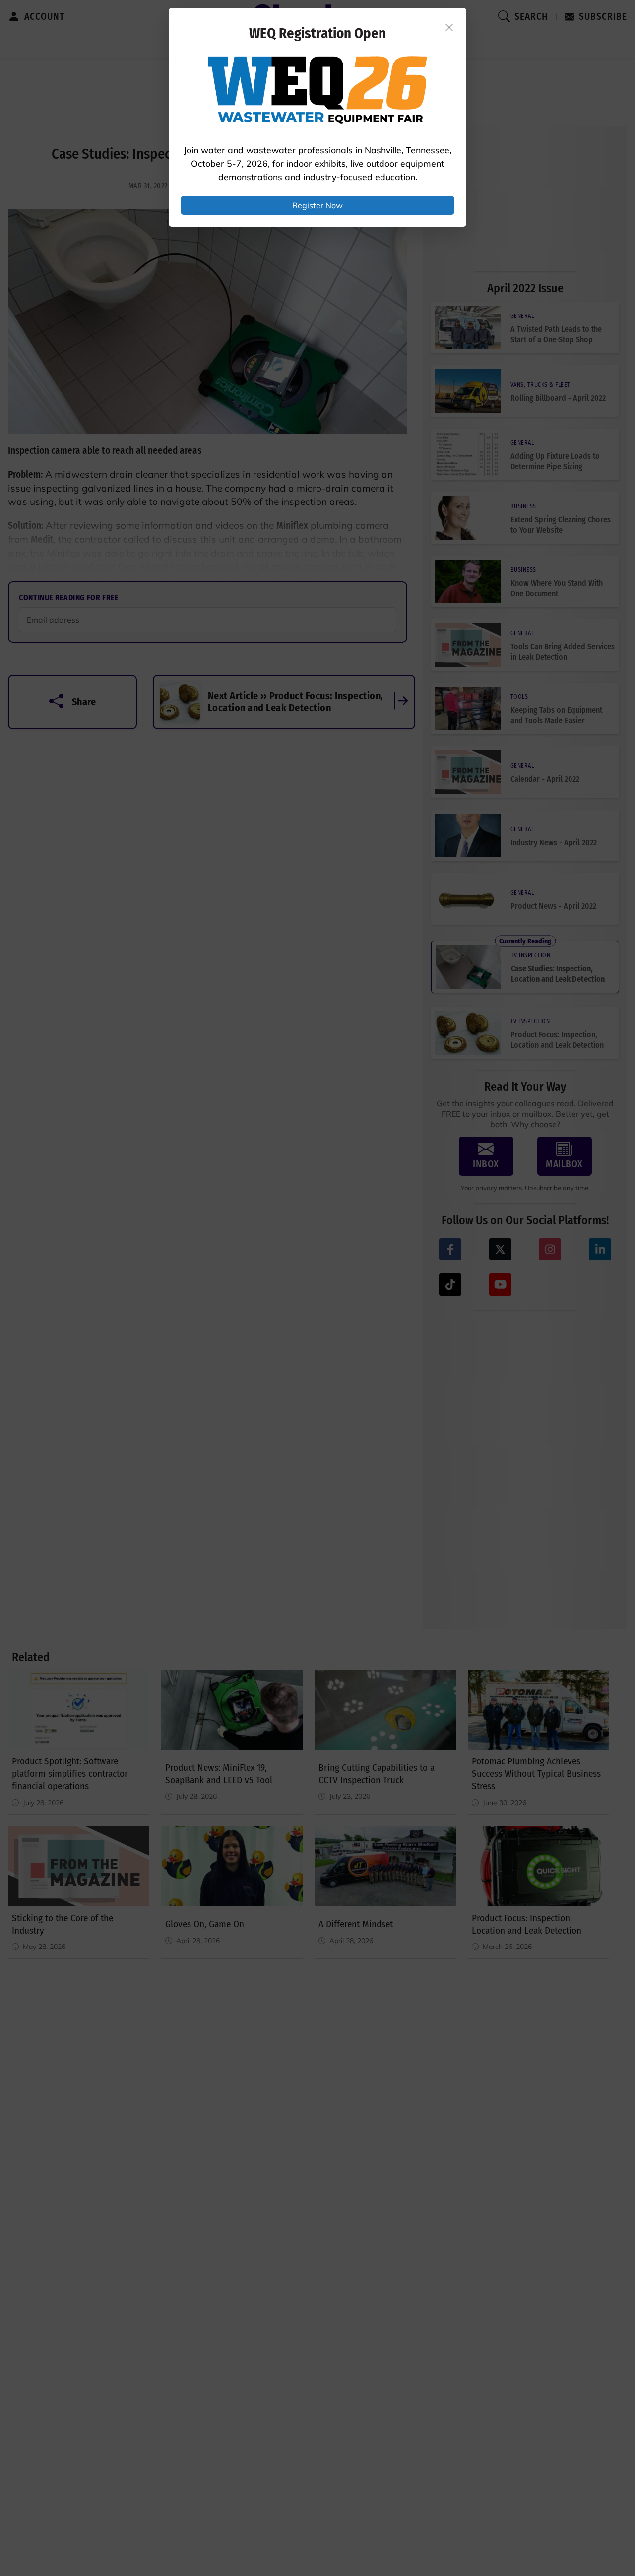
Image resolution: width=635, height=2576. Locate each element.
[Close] (449, 27)
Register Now (317, 205)
